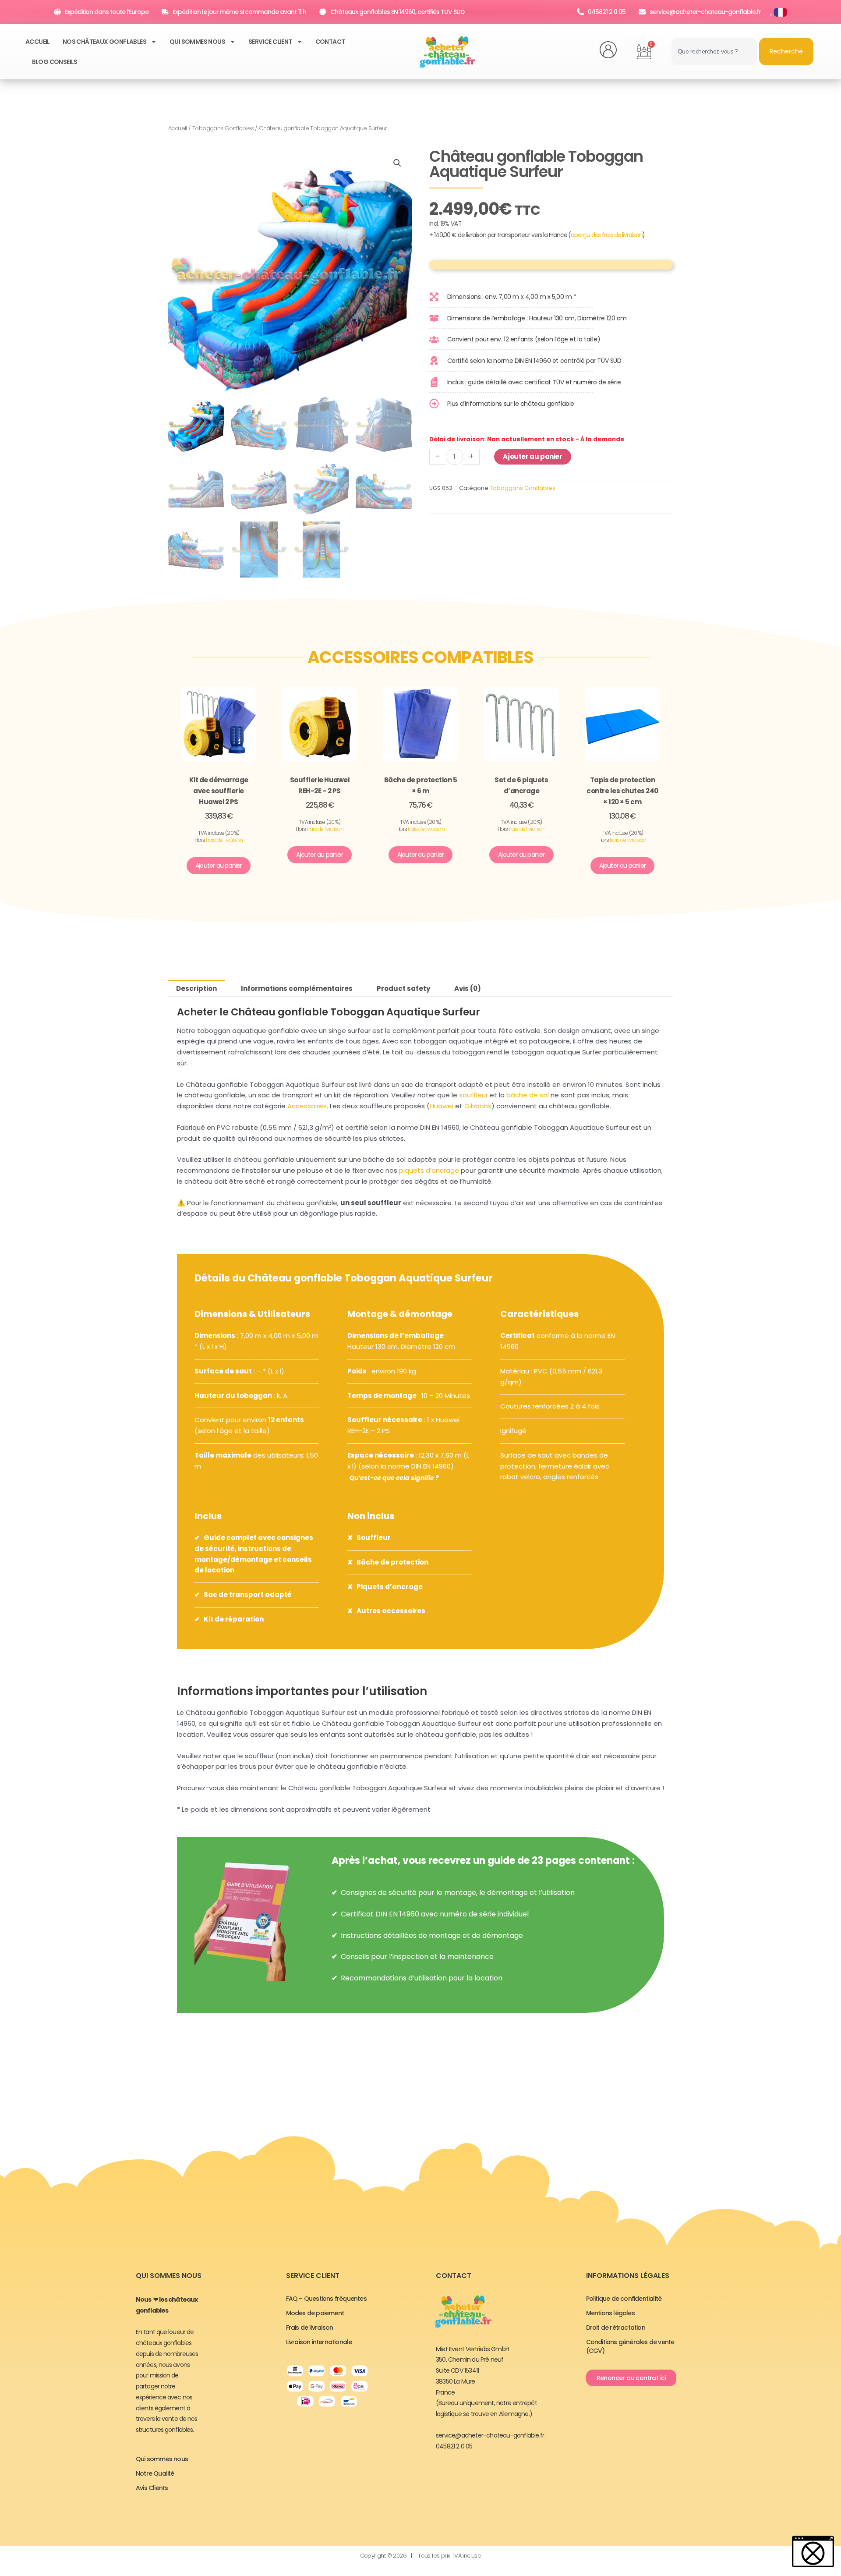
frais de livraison (224, 840)
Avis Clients (152, 2488)
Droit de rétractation (616, 2328)
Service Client (270, 42)
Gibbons (478, 1106)
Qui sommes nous (197, 42)
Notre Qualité (155, 2473)
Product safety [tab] (403, 988)
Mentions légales (610, 2313)
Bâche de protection (392, 1562)
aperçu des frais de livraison (606, 235)
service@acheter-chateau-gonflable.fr (490, 2435)
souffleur (474, 1095)
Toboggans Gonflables (223, 128)
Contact (330, 42)
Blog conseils (55, 62)
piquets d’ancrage (429, 1170)
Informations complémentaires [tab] (297, 988)
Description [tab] (196, 988)
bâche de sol (528, 1095)
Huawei (442, 1106)
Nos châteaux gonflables (104, 42)
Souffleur (374, 1538)
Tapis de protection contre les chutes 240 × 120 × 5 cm (622, 791)
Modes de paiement (315, 2313)
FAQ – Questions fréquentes (326, 2299)
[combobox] (714, 51)
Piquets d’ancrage (390, 1587)
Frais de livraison (310, 2328)
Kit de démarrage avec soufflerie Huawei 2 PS (219, 791)
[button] (397, 163)
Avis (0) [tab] (468, 988)
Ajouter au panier (532, 456)
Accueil (38, 42)
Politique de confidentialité (624, 2299)
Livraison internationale (319, 2342)
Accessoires (307, 1106)
